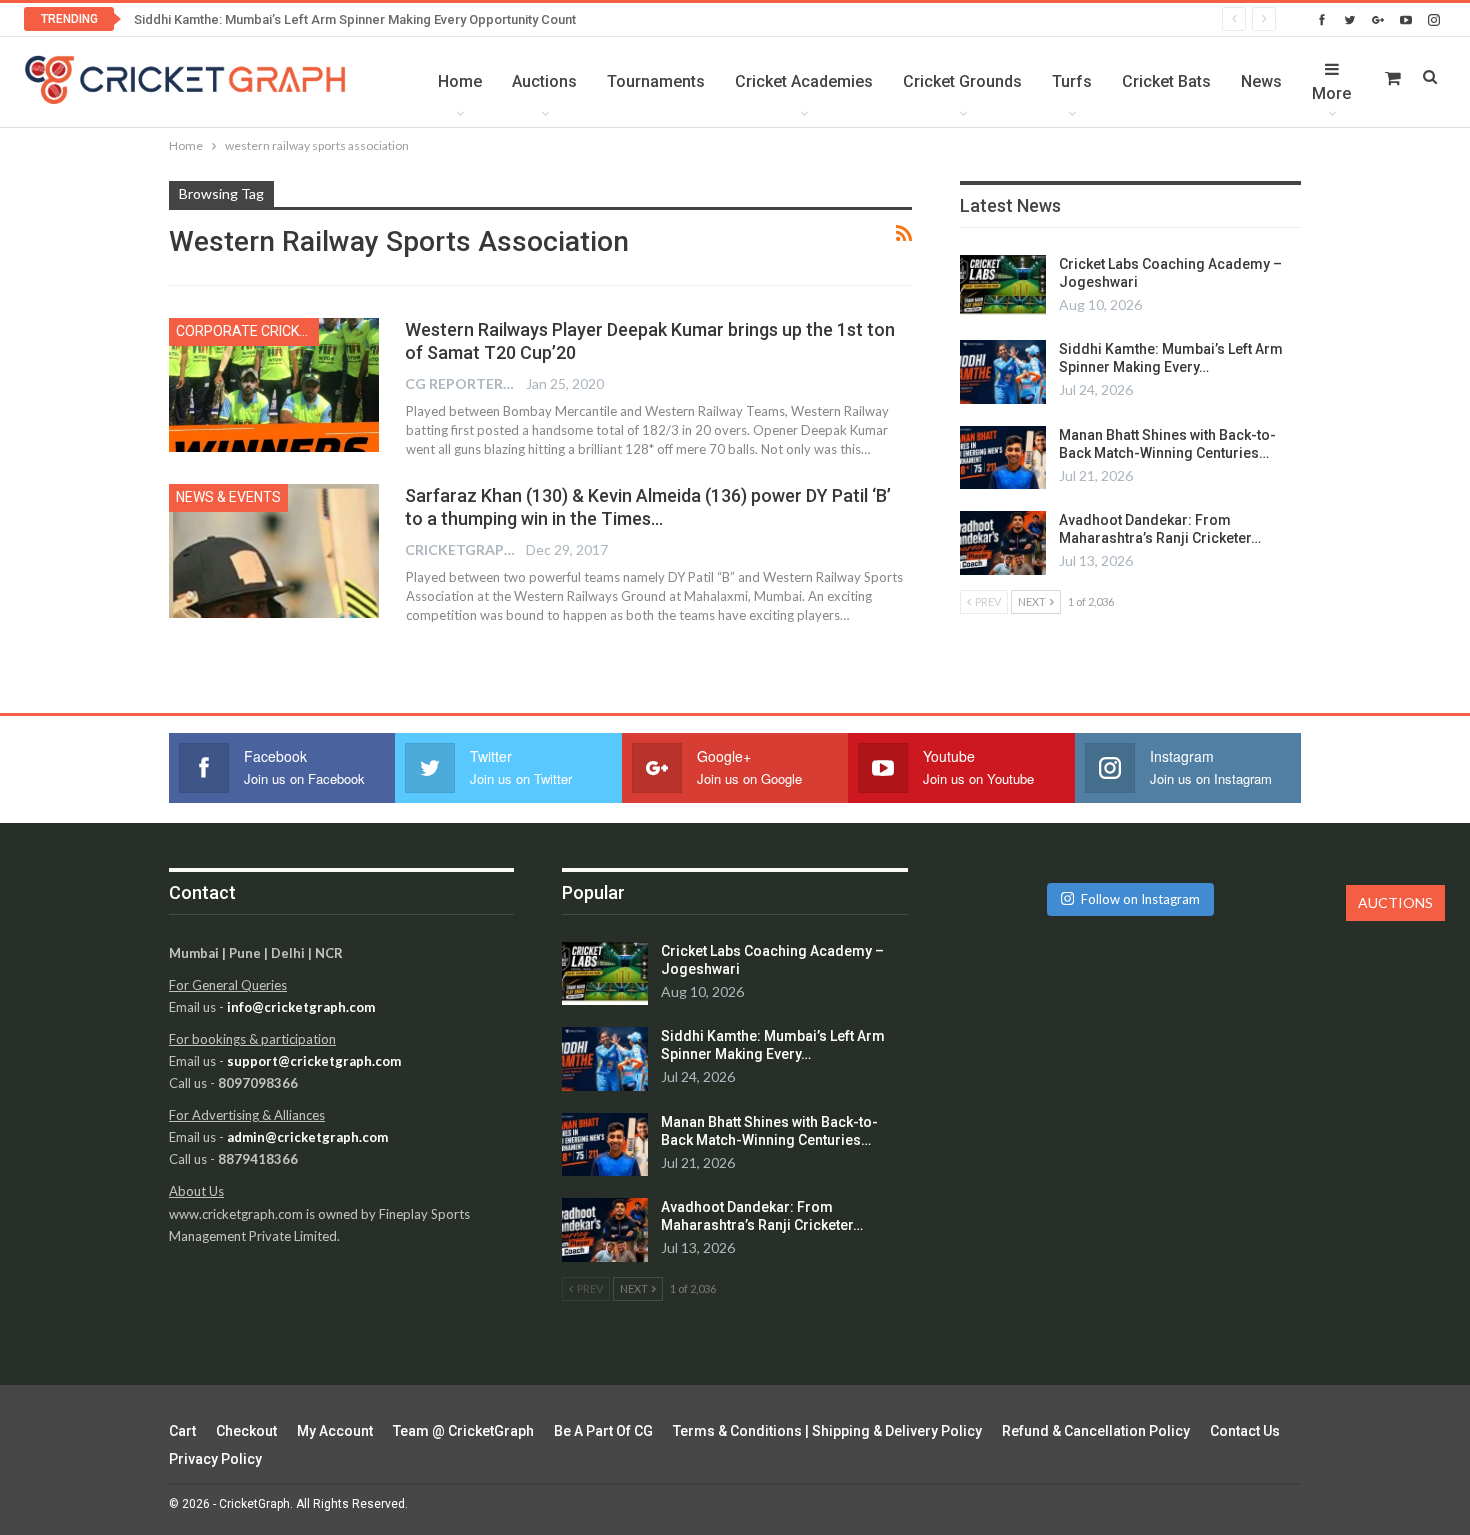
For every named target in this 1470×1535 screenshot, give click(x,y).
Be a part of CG (603, 1431)
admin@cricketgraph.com (307, 1137)
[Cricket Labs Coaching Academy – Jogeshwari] (1003, 287)
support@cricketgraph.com (314, 1061)
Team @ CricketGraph (463, 1431)
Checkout (246, 1431)
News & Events (228, 497)
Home (460, 81)
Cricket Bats (1166, 81)
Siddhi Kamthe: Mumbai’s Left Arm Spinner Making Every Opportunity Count (355, 19)
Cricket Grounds (962, 81)
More (1331, 93)
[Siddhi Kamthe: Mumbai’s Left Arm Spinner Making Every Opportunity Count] (1003, 372)
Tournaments (656, 81)
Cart (182, 1431)
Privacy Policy (215, 1459)
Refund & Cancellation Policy (1096, 1431)
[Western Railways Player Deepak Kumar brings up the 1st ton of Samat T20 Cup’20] (274, 385)
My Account (335, 1431)
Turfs (1072, 81)
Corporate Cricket (246, 331)
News (1261, 81)
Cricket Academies (804, 81)
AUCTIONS (1395, 902)
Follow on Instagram (1140, 899)
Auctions (544, 81)
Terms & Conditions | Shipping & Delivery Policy (827, 1431)
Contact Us (1245, 1431)
